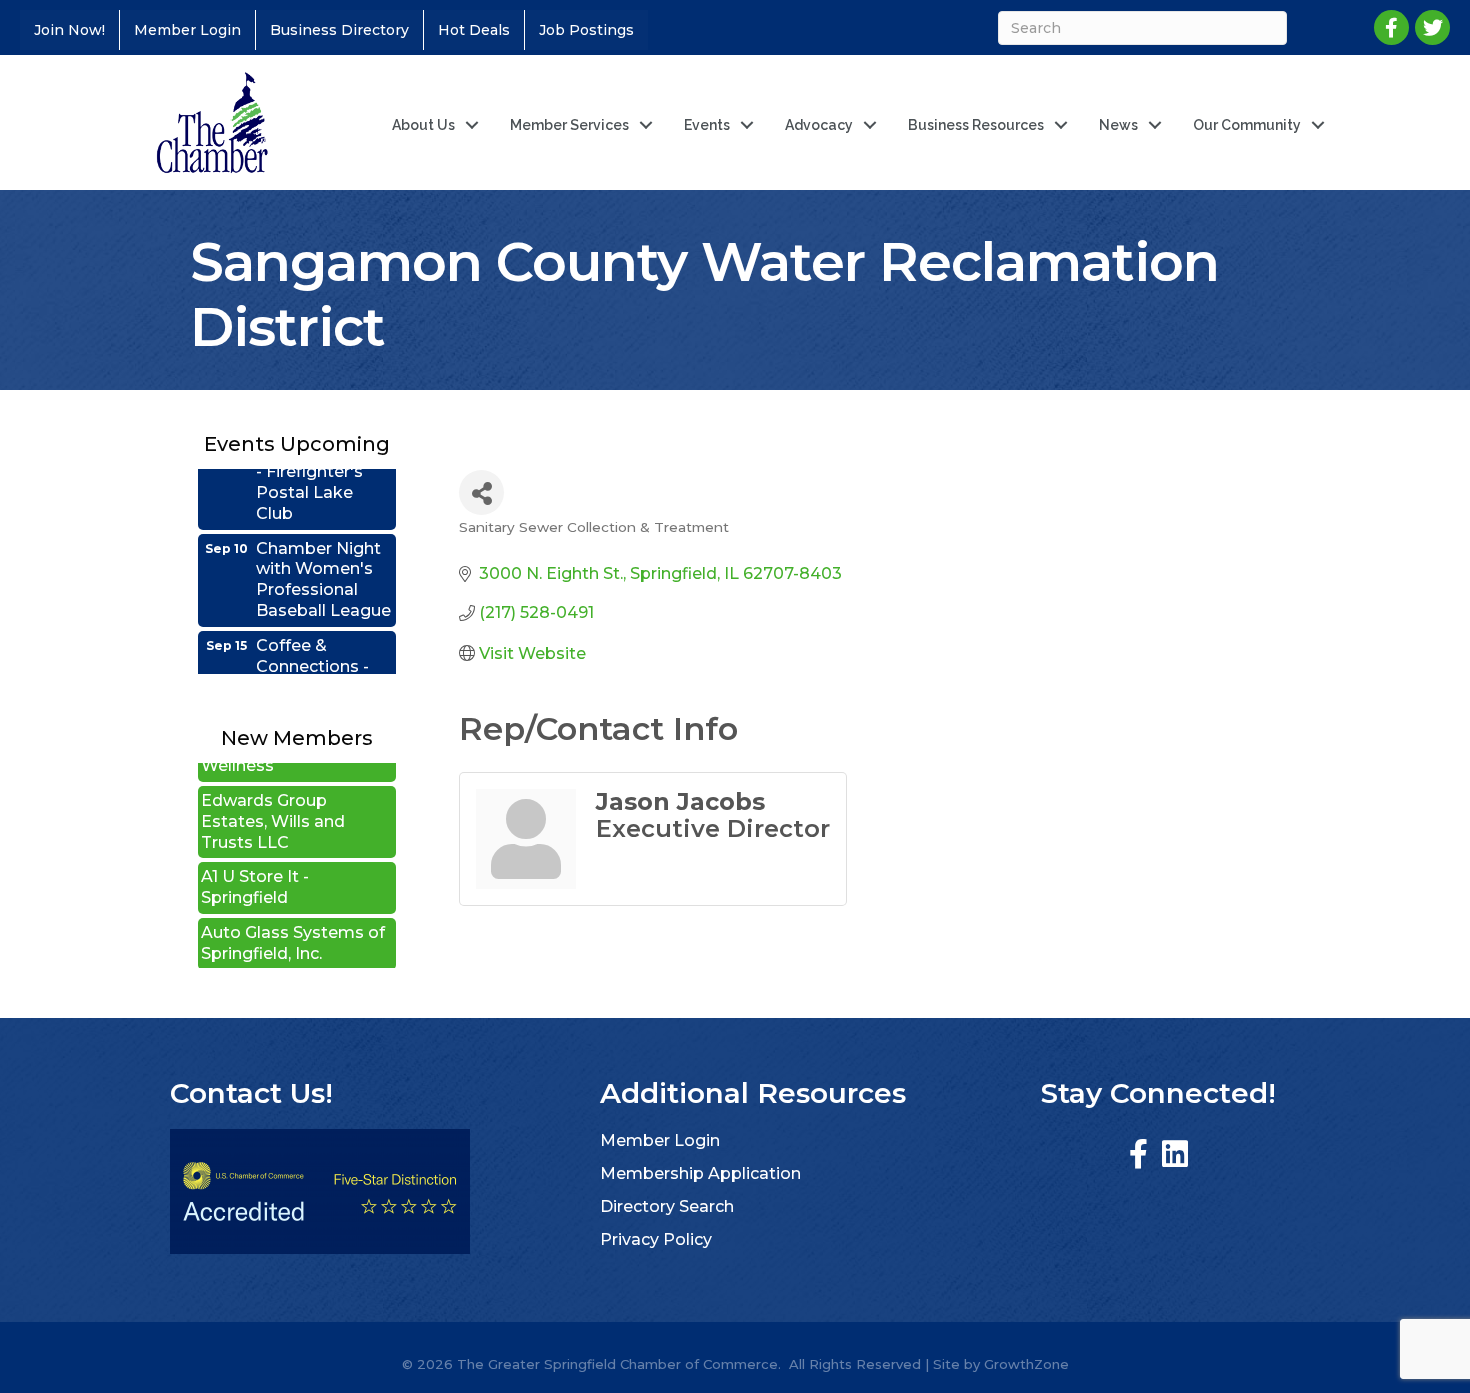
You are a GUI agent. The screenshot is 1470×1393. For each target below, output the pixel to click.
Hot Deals (474, 30)
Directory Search (667, 1206)
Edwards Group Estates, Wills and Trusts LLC (273, 799)
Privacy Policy (656, 1239)
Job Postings (586, 30)
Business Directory (339, 30)
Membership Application (700, 1173)
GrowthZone (1026, 1364)
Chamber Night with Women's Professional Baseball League (323, 557)
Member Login (187, 30)
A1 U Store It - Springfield (255, 865)
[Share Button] (481, 492)
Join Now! (69, 30)
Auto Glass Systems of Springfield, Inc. (293, 921)
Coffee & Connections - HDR (312, 644)
